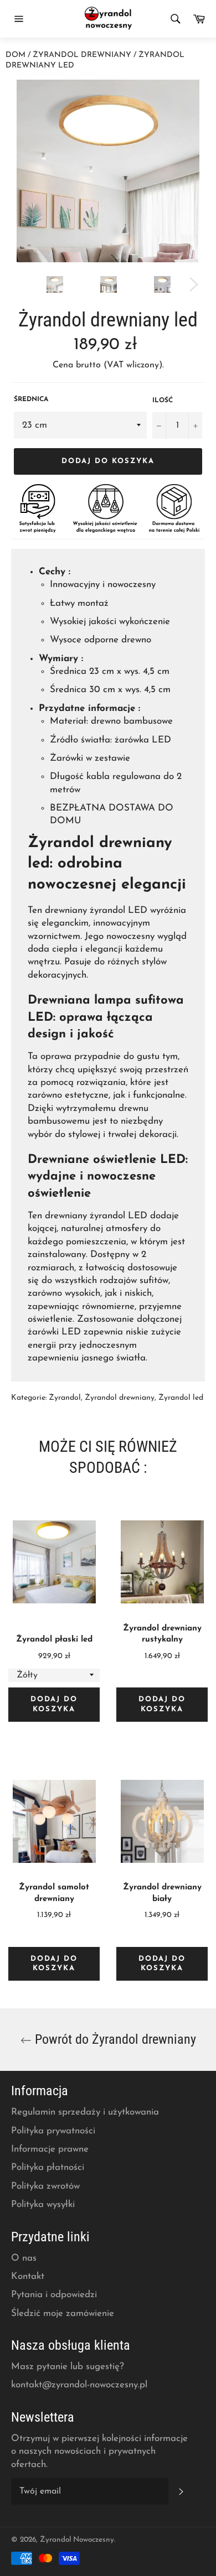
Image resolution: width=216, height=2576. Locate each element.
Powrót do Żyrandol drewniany (114, 2039)
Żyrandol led (181, 1398)
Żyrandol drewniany (82, 55)
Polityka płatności (48, 2167)
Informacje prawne (50, 2149)
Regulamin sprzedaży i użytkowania (85, 2112)
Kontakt (28, 2276)
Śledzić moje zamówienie (63, 2313)
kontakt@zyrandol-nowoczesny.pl (79, 2385)
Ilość (163, 401)
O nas (24, 2258)
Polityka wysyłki (43, 2204)
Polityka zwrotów (45, 2186)
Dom (16, 55)
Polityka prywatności (53, 2131)
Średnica (31, 399)
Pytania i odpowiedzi (54, 2295)
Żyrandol (65, 1398)
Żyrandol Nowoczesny (77, 2540)
